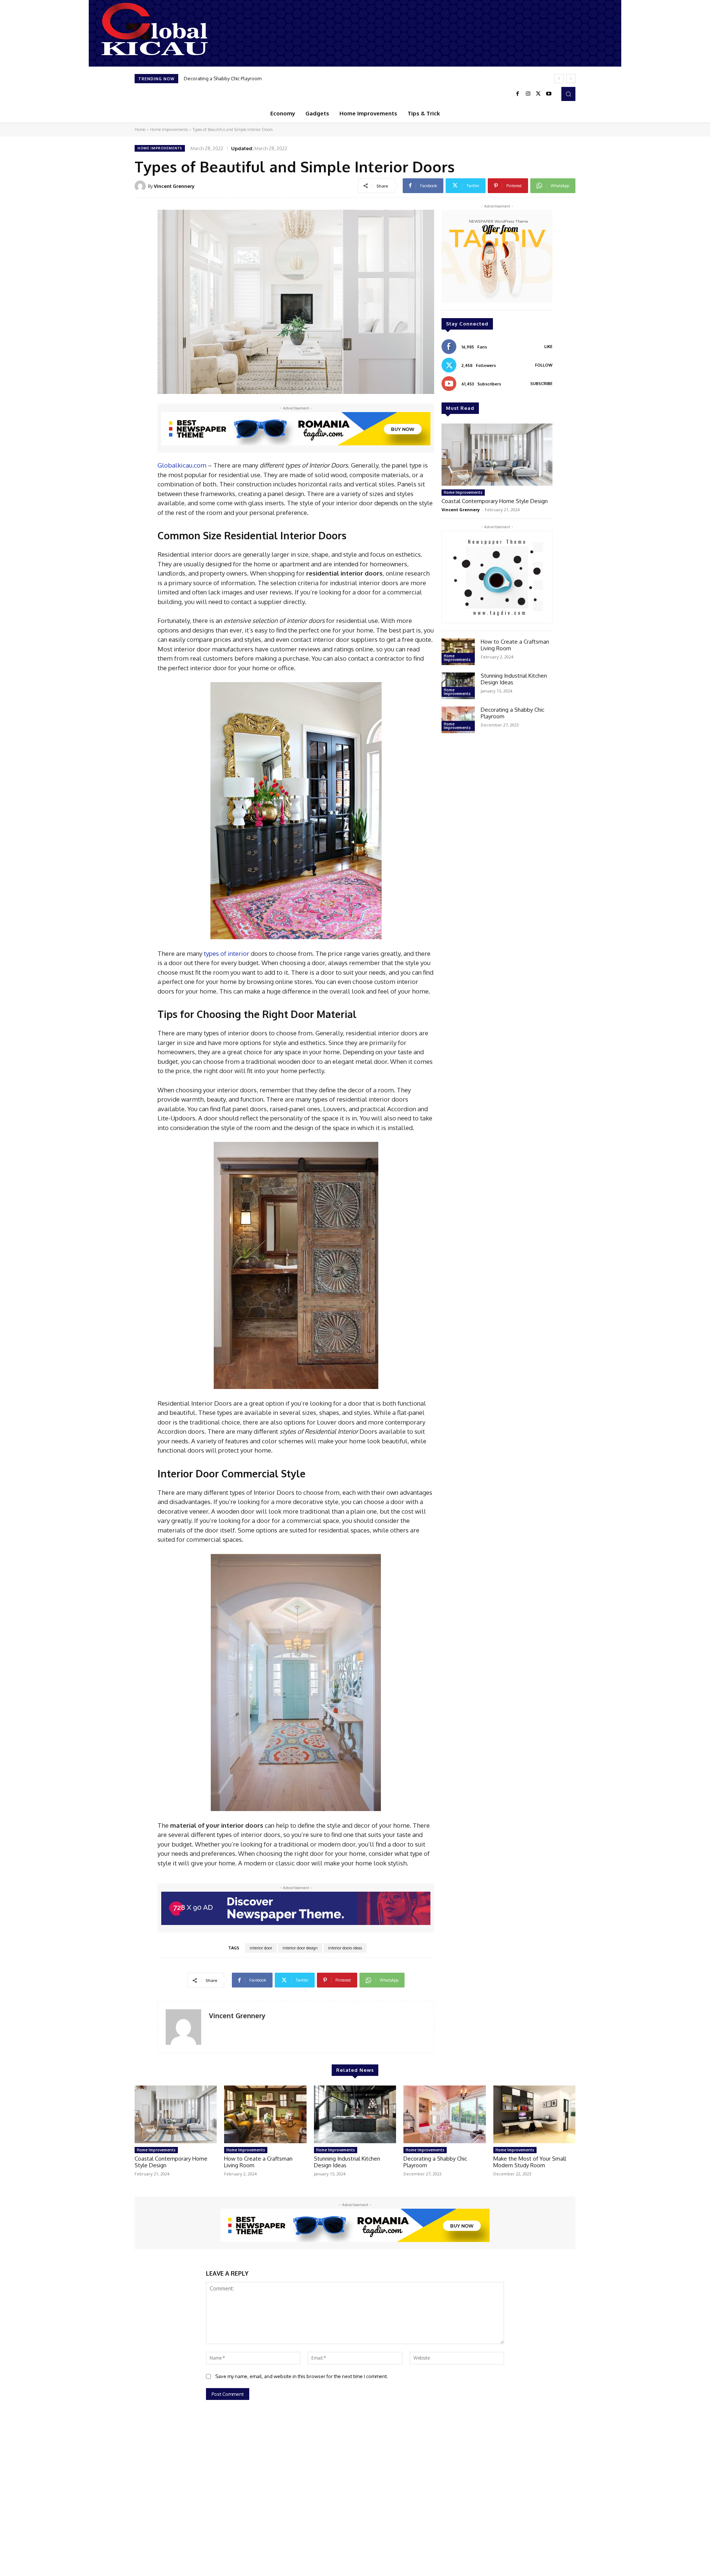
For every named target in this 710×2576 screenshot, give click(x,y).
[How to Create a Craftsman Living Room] (458, 652)
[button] (568, 94)
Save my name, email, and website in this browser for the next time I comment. (302, 2376)
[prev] (559, 79)
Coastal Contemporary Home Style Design (495, 501)
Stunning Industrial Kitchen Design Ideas (514, 679)
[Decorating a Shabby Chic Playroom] (458, 720)
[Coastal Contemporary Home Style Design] (497, 455)
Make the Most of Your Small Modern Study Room (239, 78)
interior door (261, 1948)
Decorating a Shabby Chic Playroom (513, 713)
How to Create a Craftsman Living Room (515, 645)
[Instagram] (528, 94)
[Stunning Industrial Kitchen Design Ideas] (458, 686)
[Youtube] (549, 94)
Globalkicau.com (182, 465)
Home (140, 129)
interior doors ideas (345, 1948)
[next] (571, 79)
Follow (544, 365)
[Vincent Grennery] (141, 186)
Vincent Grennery (174, 186)
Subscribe (541, 384)
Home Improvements (169, 129)
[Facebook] (518, 94)
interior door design (300, 1948)
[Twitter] (538, 94)
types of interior (226, 953)
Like (548, 347)
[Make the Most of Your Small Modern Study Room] (534, 2114)
